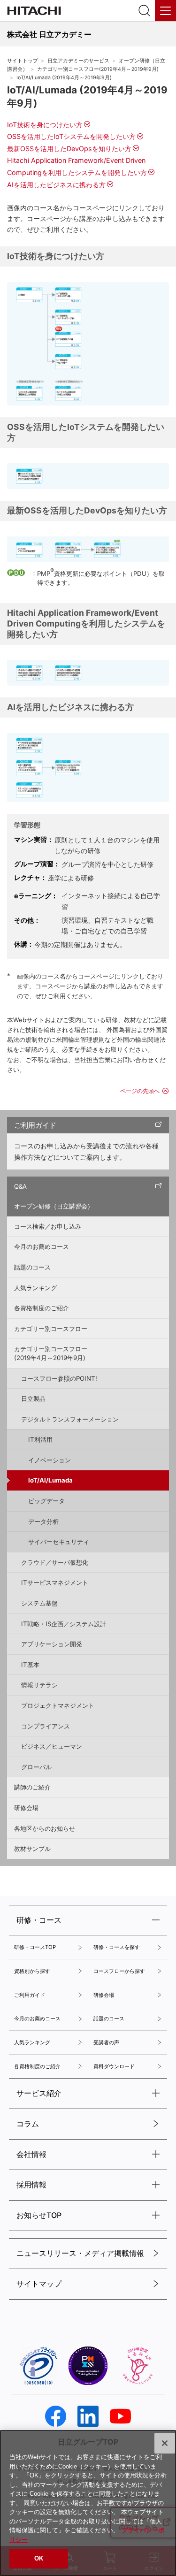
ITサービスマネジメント (55, 1582)
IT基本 (30, 1665)
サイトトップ (23, 61)
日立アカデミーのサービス (78, 61)
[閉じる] (165, 2443)
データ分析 (43, 1521)
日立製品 (33, 1399)
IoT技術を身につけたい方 (45, 125)
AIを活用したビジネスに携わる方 (56, 185)
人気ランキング (35, 1288)
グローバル (36, 1767)
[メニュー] (165, 11)
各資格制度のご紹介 (42, 1308)
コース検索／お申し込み (48, 1226)
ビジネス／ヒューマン (52, 1746)
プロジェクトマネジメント (58, 1705)
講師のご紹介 (32, 1787)
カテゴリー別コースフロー (51, 1329)
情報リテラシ (39, 1685)
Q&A (20, 1186)
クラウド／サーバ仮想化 (55, 1562)
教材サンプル (32, 1849)
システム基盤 (39, 1603)
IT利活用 (40, 1439)
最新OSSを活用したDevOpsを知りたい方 (69, 149)
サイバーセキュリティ (59, 1542)
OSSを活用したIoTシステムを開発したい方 (71, 136)
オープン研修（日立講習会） (54, 1206)
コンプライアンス (46, 1726)
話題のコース (32, 1267)
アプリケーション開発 (52, 1644)
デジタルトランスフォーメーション (70, 1419)
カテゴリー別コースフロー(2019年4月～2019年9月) (98, 69)
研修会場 (26, 1808)
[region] (88, 2503)
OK (39, 2558)
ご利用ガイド (35, 1125)
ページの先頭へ (140, 1091)
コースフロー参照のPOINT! (59, 1378)
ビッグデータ (46, 1501)
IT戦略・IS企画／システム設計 (64, 1624)
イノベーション (50, 1460)
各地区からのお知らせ (45, 1828)
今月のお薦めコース (42, 1246)
